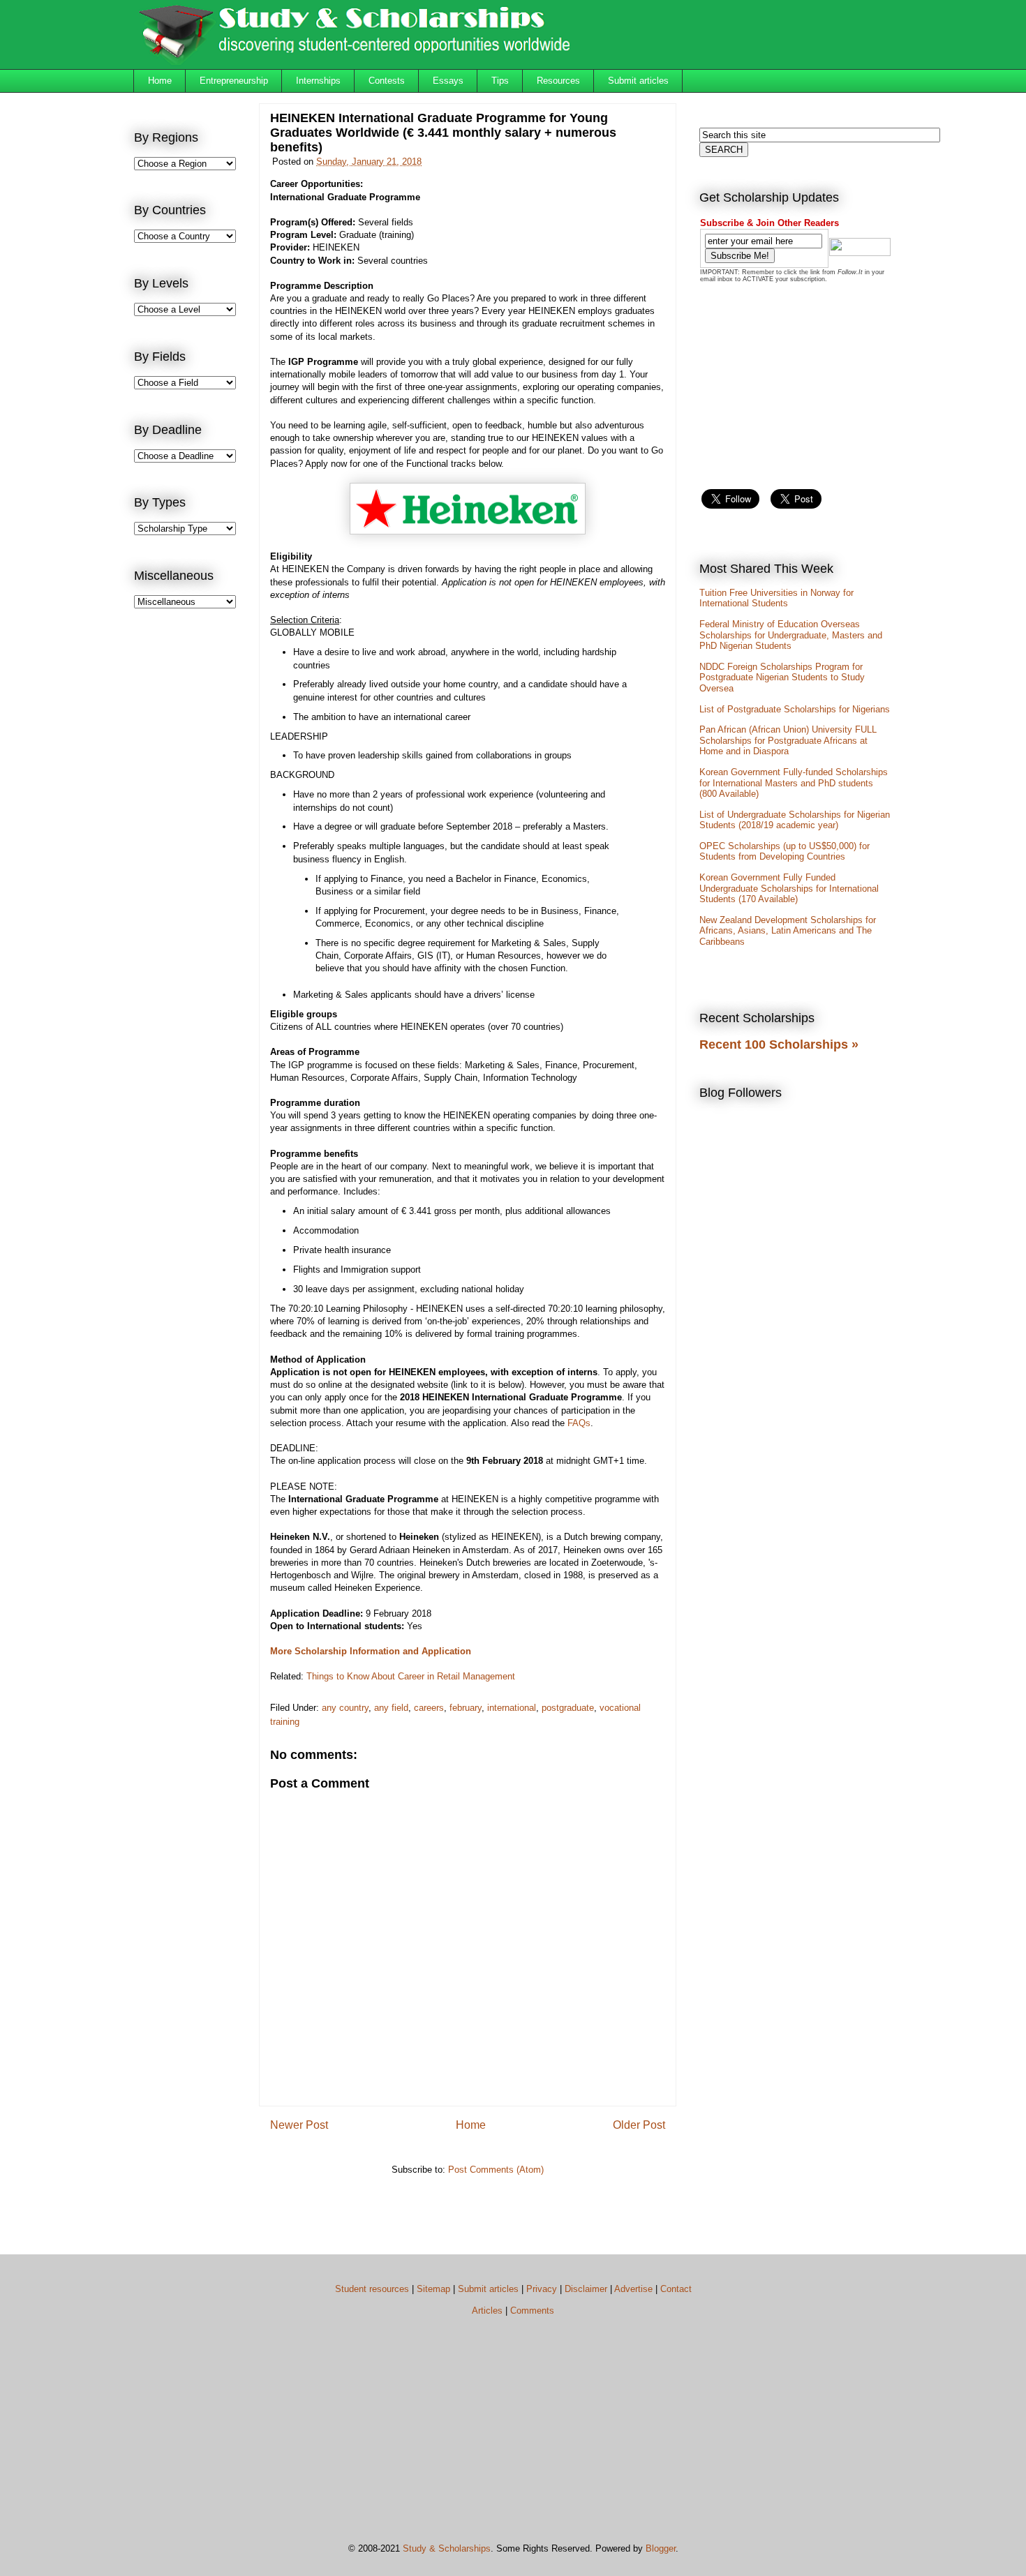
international (512, 1708)
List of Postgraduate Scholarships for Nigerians (795, 709)
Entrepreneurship (234, 81)
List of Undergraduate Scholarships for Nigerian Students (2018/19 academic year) (795, 820)
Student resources (372, 2289)
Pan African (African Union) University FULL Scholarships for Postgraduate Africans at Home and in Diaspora (788, 740)
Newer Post (299, 2125)
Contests (387, 81)
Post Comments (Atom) (496, 2170)
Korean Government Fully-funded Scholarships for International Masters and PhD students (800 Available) (794, 783)
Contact (676, 2289)
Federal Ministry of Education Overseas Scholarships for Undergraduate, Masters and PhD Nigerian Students (791, 635)
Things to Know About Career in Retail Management (411, 1676)
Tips (500, 81)
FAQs (579, 1423)
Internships (318, 81)
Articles (487, 2311)
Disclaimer (586, 2289)
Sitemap (433, 2289)
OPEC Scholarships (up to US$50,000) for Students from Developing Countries (785, 852)
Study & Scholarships (447, 2548)
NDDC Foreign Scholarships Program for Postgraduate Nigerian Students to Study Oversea (782, 677)
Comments (532, 2311)
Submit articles (638, 81)
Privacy (542, 2289)
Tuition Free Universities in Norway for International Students (776, 598)
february (466, 1708)
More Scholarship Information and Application (371, 1651)
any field (391, 1708)
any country (345, 1708)
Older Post (639, 2125)
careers (429, 1708)
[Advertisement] (190, 848)
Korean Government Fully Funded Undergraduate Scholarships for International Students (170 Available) (789, 888)
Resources (558, 81)
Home (160, 81)
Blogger (661, 2548)
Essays (448, 81)
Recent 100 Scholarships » (779, 1044)
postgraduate (568, 1708)
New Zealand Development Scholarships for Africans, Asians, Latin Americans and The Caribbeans (788, 931)
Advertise (633, 2289)
